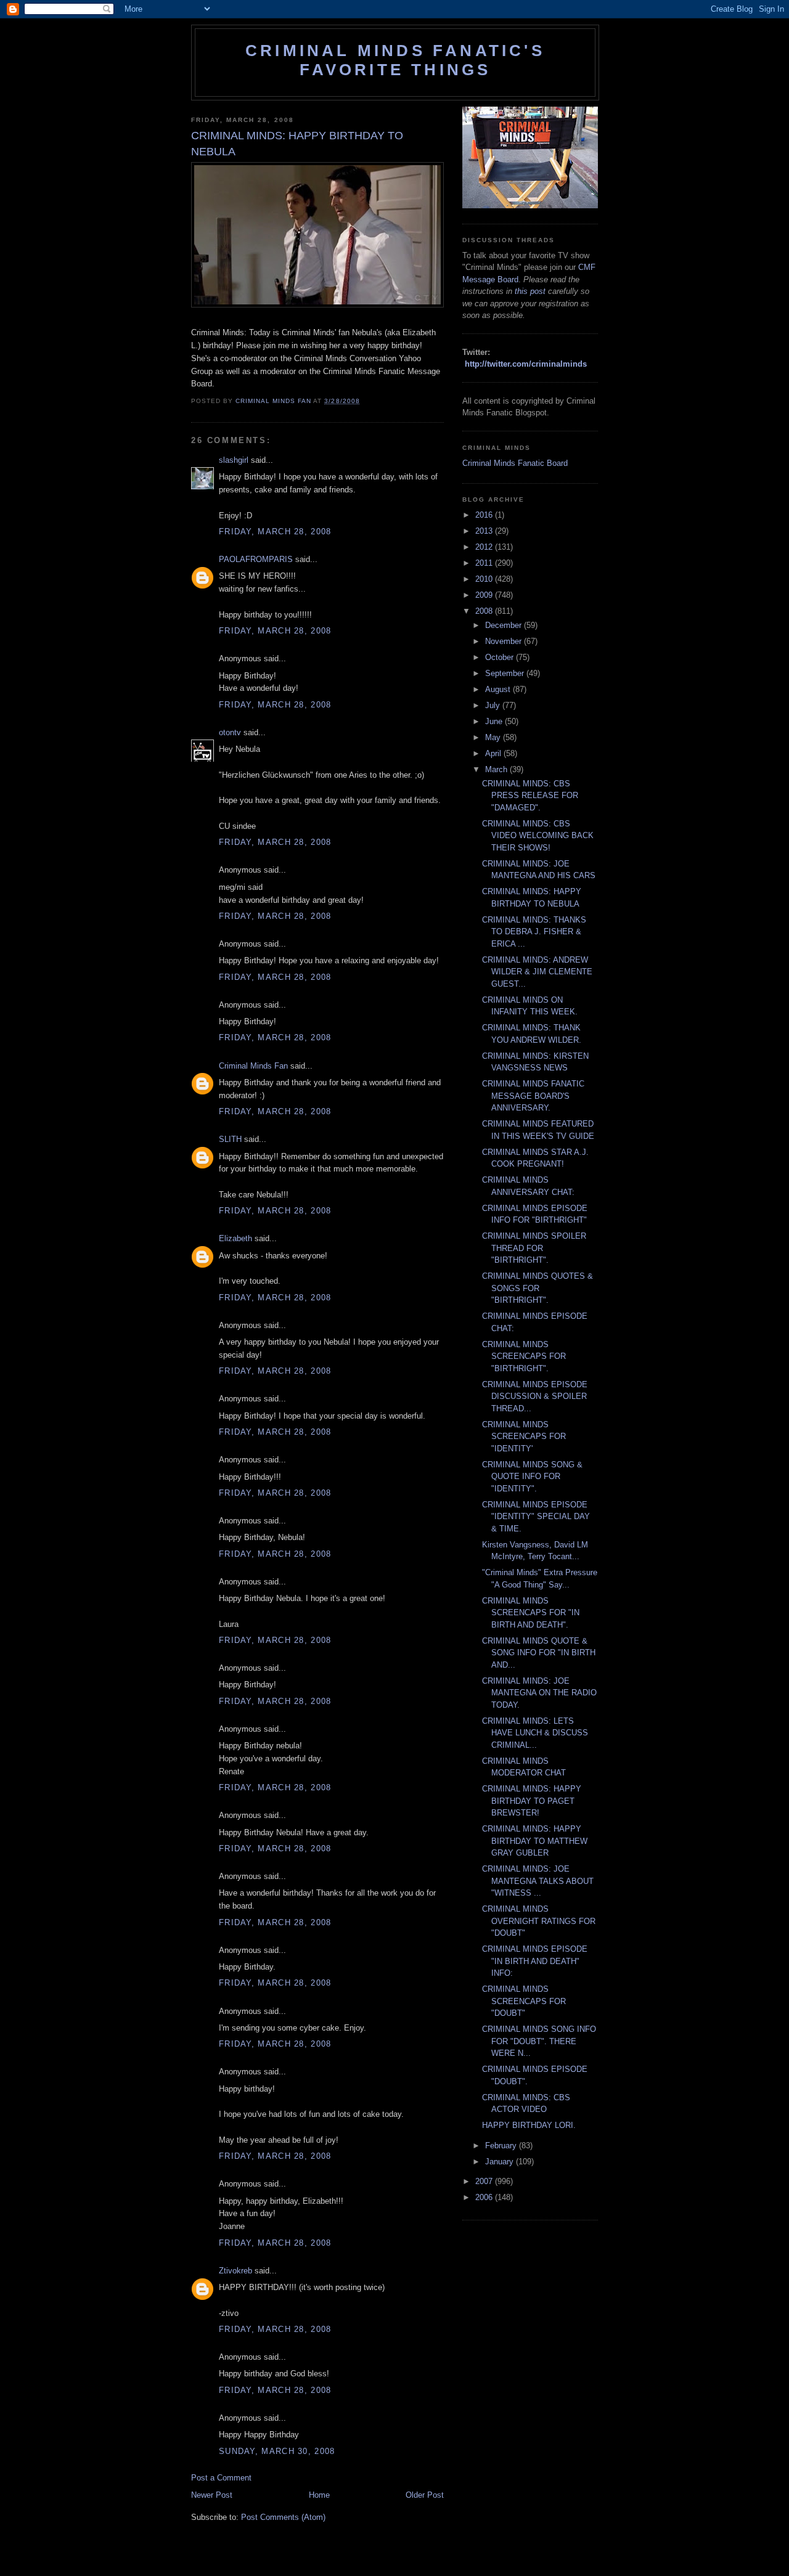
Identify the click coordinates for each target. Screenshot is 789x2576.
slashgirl (234, 460)
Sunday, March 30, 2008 (277, 2451)
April (494, 753)
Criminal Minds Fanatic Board (515, 463)
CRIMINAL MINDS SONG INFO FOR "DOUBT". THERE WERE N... (539, 2041)
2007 (485, 2181)
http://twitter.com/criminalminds (526, 364)
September (506, 673)
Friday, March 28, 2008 (275, 532)
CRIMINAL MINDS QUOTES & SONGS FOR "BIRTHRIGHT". (538, 1288)
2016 (485, 515)
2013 (485, 531)
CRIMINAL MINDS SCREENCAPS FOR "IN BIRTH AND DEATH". (531, 1613)
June (495, 721)
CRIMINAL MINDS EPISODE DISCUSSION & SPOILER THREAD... (535, 1396)
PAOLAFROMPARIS (256, 559)
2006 (485, 2197)
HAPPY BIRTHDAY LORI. (529, 2125)
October (501, 657)
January (501, 2162)
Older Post (425, 2495)
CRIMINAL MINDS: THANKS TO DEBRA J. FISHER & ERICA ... (534, 932)
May (494, 737)
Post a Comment (221, 2478)
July (494, 705)
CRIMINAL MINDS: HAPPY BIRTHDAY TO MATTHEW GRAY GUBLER (535, 1841)
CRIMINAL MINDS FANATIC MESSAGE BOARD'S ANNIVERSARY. (533, 1096)
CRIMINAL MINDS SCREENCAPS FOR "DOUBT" (524, 2001)
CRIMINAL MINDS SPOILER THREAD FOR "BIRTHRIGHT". (534, 1248)
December (505, 625)
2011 (485, 563)
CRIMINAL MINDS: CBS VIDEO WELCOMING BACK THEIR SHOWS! (538, 836)
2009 (485, 595)
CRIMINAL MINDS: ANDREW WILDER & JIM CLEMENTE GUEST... (537, 972)
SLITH (230, 1139)
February (502, 2146)
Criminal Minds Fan (253, 1066)
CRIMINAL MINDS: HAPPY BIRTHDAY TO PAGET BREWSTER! (532, 1801)
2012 (485, 547)
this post (530, 291)
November (505, 641)
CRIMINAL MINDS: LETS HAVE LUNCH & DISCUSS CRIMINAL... (535, 1733)
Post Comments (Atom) (283, 2517)
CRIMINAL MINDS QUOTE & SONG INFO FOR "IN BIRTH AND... (539, 1653)
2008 (485, 611)
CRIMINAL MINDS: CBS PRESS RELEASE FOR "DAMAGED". (530, 796)
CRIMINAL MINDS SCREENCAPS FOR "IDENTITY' (524, 1437)
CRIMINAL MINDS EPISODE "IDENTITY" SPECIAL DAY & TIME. (536, 1517)
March (497, 769)
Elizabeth (235, 1238)
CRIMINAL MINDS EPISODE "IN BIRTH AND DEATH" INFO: (535, 1961)
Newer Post (212, 2495)
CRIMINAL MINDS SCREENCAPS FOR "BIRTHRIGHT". (524, 1356)
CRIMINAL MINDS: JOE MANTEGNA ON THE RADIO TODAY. (539, 1693)
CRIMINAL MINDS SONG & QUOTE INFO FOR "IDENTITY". (532, 1477)
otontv (230, 732)
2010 (485, 579)
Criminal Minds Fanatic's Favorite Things (395, 60)
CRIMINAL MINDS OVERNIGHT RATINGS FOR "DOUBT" (539, 1921)
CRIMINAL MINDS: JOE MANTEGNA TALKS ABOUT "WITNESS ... (538, 1881)
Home (319, 2495)
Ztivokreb (235, 2271)
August (499, 689)
